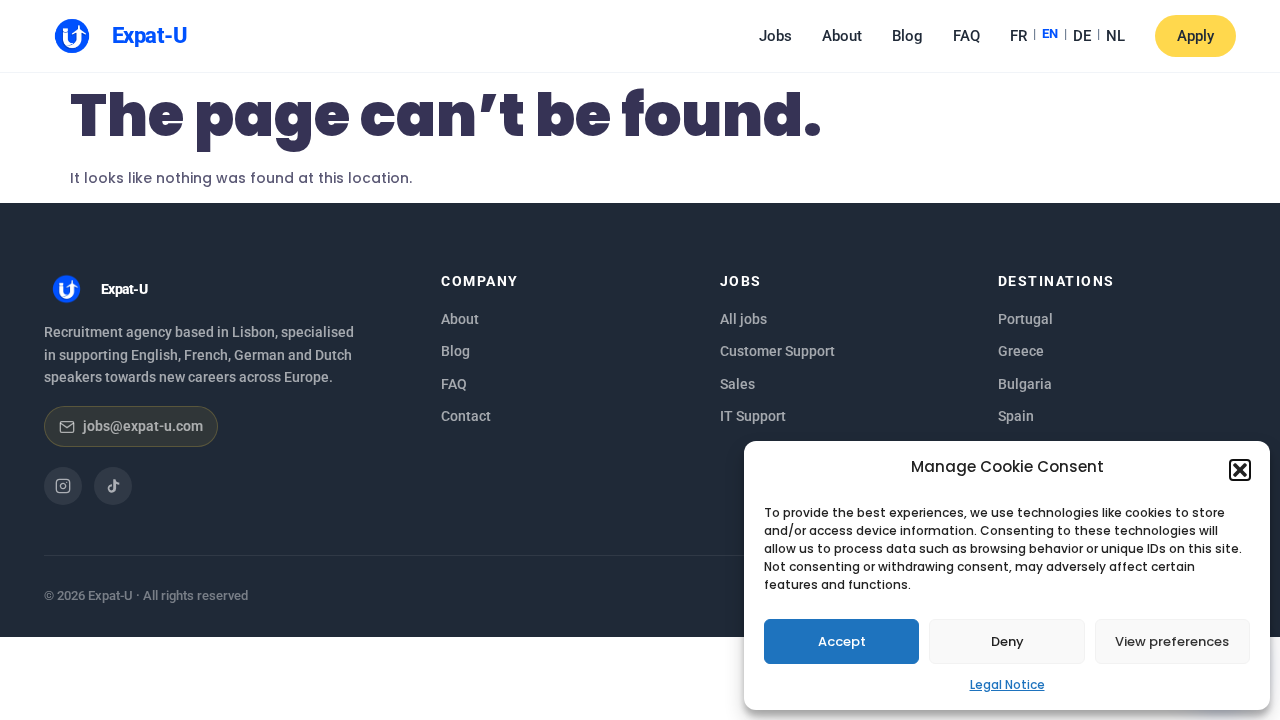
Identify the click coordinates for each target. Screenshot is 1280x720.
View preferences (1172, 641)
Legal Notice (1007, 684)
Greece (1021, 351)
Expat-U (149, 35)
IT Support (753, 416)
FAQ (966, 36)
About (842, 36)
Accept (842, 641)
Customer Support (777, 351)
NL (1115, 36)
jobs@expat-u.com (143, 426)
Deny (1007, 641)
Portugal (1025, 319)
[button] (1240, 470)
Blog (907, 36)
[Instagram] (63, 486)
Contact (466, 416)
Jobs (775, 36)
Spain (1016, 416)
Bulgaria (1025, 384)
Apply (1195, 36)
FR (1018, 36)
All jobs (743, 319)
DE (1082, 36)
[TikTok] (113, 486)
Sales (737, 384)
